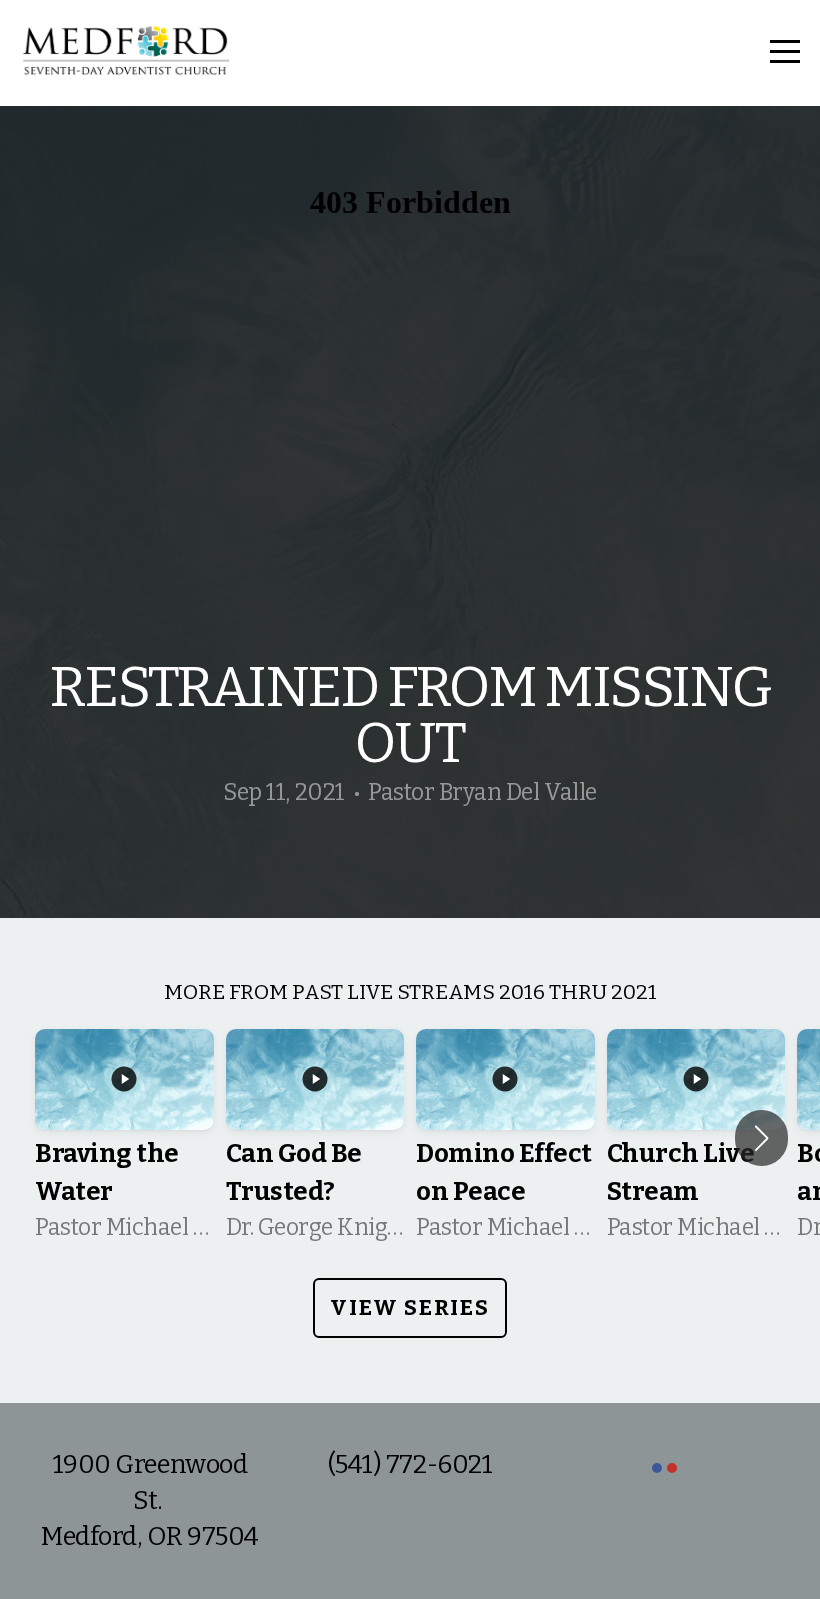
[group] (124, 1138)
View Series (409, 1307)
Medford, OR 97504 (150, 1536)
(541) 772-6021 (410, 1464)
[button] (761, 1138)
